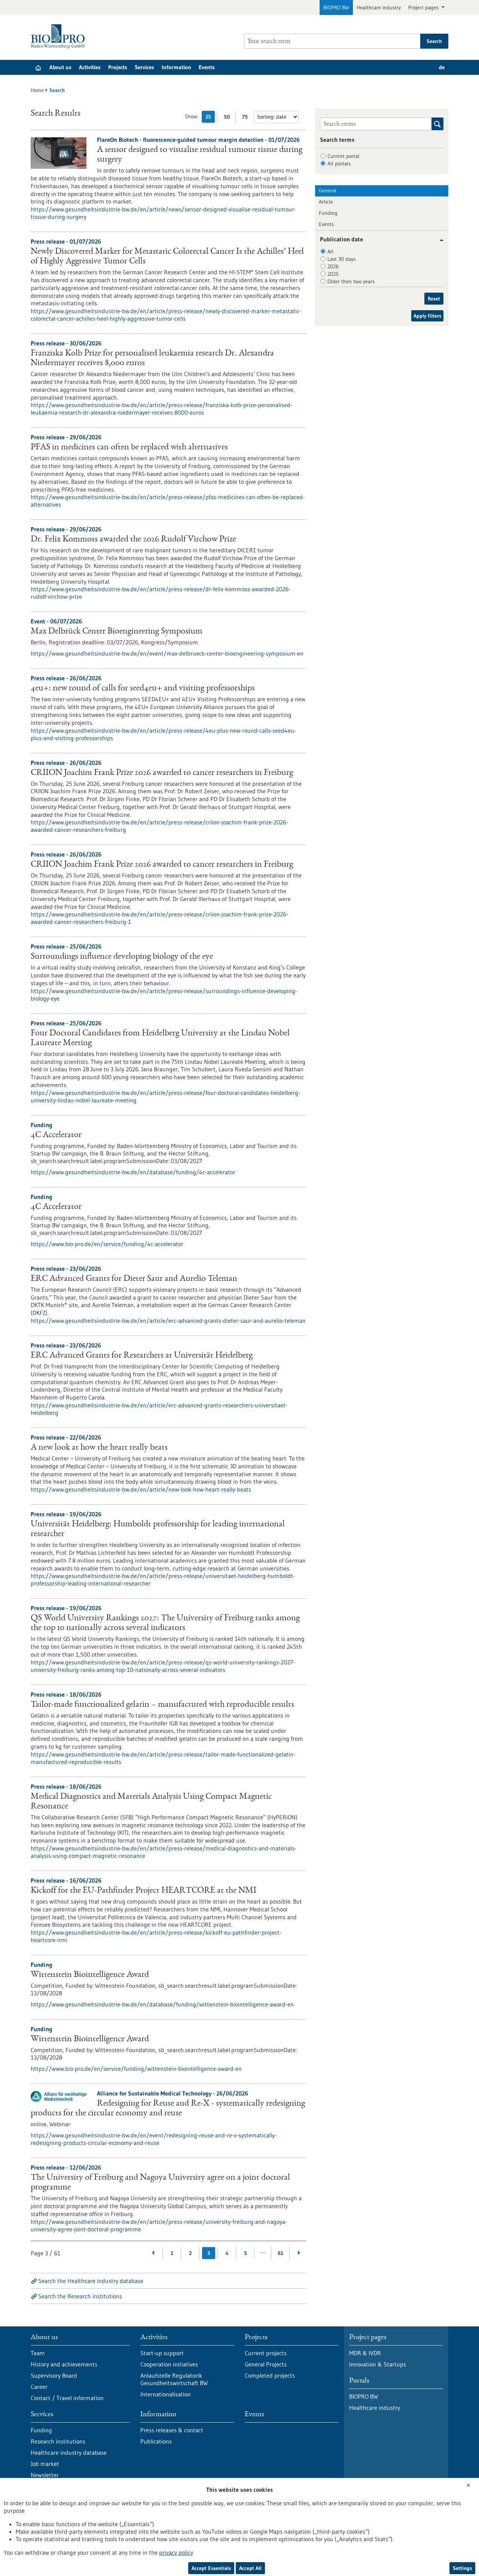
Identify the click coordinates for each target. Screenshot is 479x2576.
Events (207, 67)
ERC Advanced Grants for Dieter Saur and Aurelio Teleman (134, 1279)
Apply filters (427, 316)
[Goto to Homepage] (60, 36)
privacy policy (176, 2552)
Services (144, 67)
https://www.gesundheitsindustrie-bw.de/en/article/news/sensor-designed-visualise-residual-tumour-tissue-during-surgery (163, 213)
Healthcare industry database (69, 2453)
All (330, 251)
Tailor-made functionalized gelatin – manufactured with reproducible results (162, 1705)
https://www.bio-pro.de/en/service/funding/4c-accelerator (107, 1244)
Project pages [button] (424, 7)
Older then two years (351, 281)
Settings (462, 2568)
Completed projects (270, 2375)
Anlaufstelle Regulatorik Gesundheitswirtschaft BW (174, 2379)
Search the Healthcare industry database (91, 2281)
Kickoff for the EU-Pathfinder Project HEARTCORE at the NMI (144, 1891)
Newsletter (45, 2475)
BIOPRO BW (336, 7)
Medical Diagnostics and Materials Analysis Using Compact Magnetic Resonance (151, 1802)
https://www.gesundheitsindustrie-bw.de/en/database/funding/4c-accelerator (133, 1172)
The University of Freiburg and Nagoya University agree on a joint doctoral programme (160, 2183)
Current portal (344, 156)
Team (38, 2353)
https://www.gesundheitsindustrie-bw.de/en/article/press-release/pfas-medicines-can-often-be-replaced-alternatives (168, 501)
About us (60, 67)
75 (247, 118)
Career (39, 2387)
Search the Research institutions (80, 2296)
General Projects (266, 2364)
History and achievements (64, 2364)
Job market (45, 2464)
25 (210, 118)
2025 (333, 274)
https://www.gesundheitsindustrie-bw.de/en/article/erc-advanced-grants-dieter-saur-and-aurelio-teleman (168, 1321)
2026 (333, 266)
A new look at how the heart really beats (99, 1448)
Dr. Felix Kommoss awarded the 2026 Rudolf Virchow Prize (133, 540)
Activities (90, 67)
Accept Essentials (211, 2568)
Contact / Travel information (67, 2398)
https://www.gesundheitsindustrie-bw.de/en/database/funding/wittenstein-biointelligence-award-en (162, 2004)
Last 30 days (341, 259)
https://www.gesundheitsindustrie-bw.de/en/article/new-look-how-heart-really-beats (141, 1489)
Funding (328, 213)
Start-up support (162, 2353)
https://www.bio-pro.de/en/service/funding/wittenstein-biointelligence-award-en (136, 2069)
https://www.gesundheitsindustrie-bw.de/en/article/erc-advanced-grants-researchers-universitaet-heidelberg (159, 1409)
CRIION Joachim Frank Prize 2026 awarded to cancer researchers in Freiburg (162, 773)
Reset (434, 299)
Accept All (250, 2568)
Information (176, 67)
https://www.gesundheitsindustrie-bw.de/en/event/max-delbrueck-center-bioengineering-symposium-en (167, 653)
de (442, 67)
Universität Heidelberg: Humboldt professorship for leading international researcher (158, 1529)
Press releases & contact (172, 2430)
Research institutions (58, 2441)
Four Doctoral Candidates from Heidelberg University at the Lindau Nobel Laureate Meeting (160, 1038)
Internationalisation (166, 2394)
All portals (339, 164)
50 (228, 118)
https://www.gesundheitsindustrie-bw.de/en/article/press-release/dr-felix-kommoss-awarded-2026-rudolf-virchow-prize (161, 593)
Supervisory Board (54, 2375)
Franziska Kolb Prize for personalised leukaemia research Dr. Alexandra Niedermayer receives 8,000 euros (152, 358)
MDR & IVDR (365, 2353)
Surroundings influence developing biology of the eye (122, 957)
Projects (118, 67)
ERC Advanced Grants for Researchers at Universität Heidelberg (142, 1356)
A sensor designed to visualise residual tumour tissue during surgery (200, 155)
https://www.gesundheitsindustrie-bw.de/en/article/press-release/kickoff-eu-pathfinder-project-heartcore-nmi (156, 1936)
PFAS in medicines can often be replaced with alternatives (129, 448)
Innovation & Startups (378, 2364)
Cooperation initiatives (169, 2364)
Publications (156, 2441)
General (328, 190)
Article (326, 202)
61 (280, 2253)
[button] (439, 240)
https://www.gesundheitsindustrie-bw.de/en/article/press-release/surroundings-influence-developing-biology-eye (164, 995)
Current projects (266, 2353)
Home (37, 90)
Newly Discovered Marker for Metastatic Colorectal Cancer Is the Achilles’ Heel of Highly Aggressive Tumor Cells (167, 257)
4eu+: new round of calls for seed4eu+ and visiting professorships (143, 689)
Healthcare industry (379, 7)
